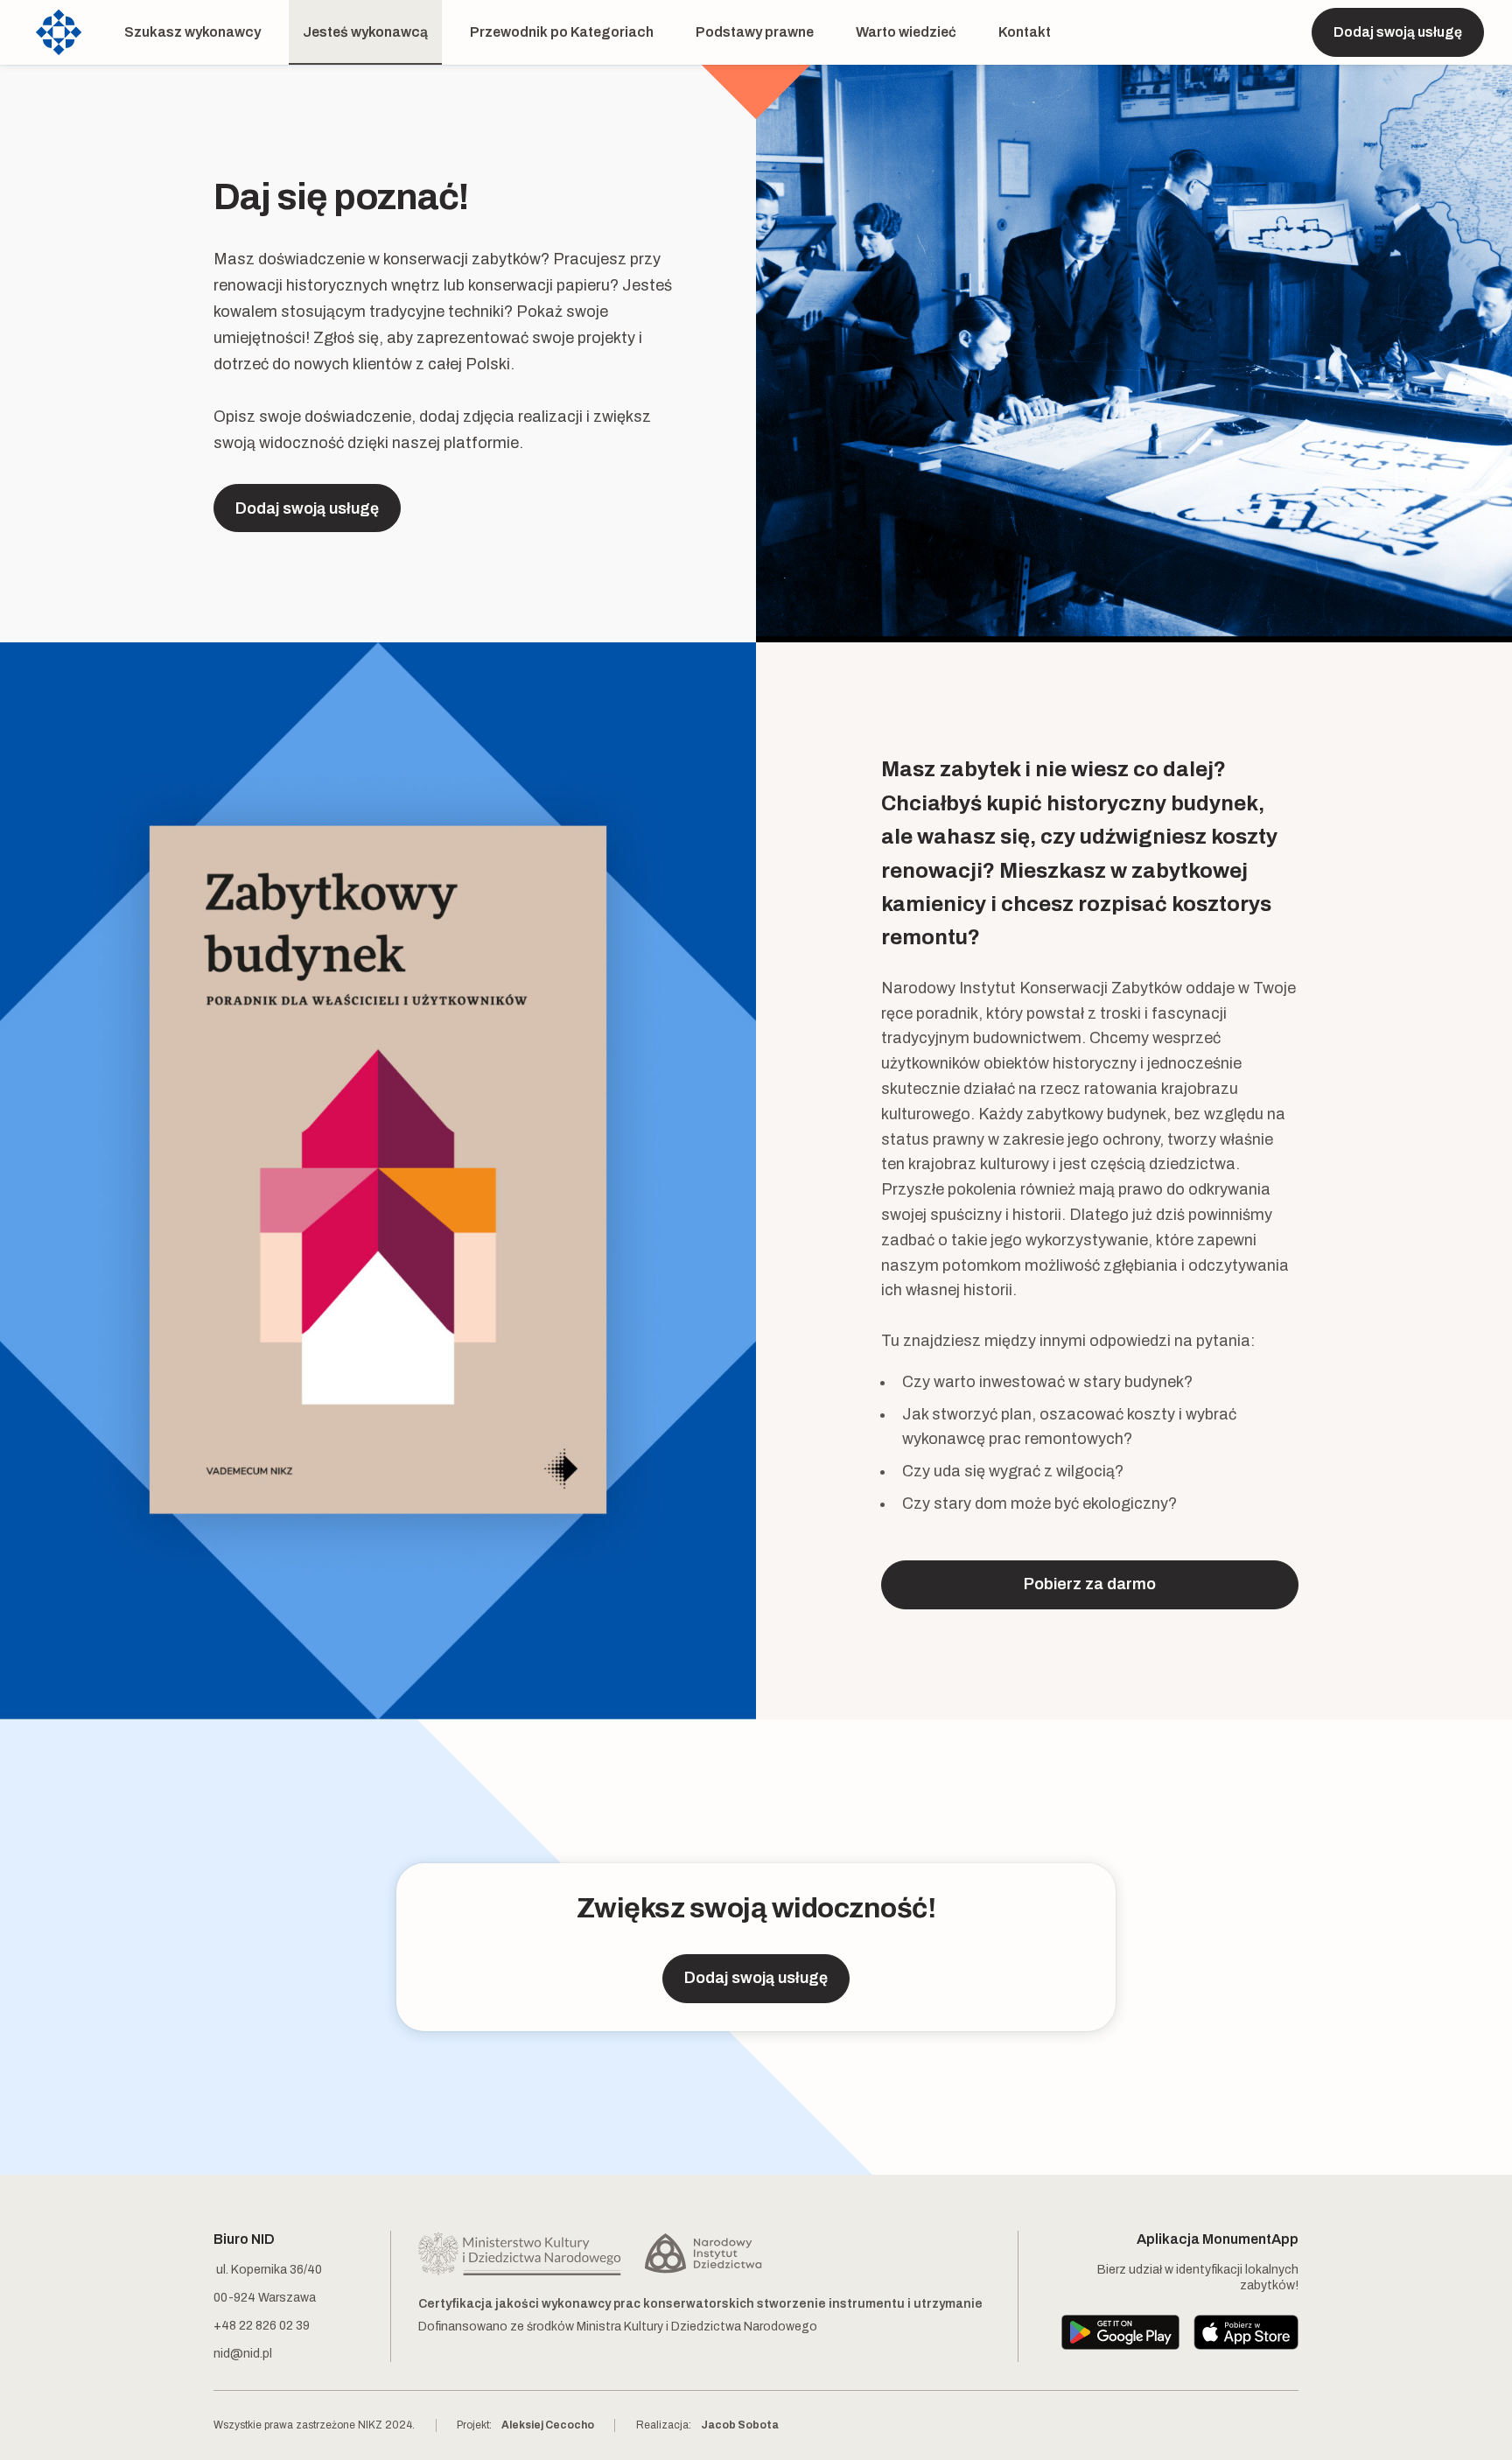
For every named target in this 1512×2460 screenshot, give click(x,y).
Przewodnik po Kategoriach (562, 32)
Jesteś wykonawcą (365, 32)
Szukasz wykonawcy (192, 32)
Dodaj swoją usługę (1398, 32)
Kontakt (1025, 32)
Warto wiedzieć (906, 32)
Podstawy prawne (755, 32)
